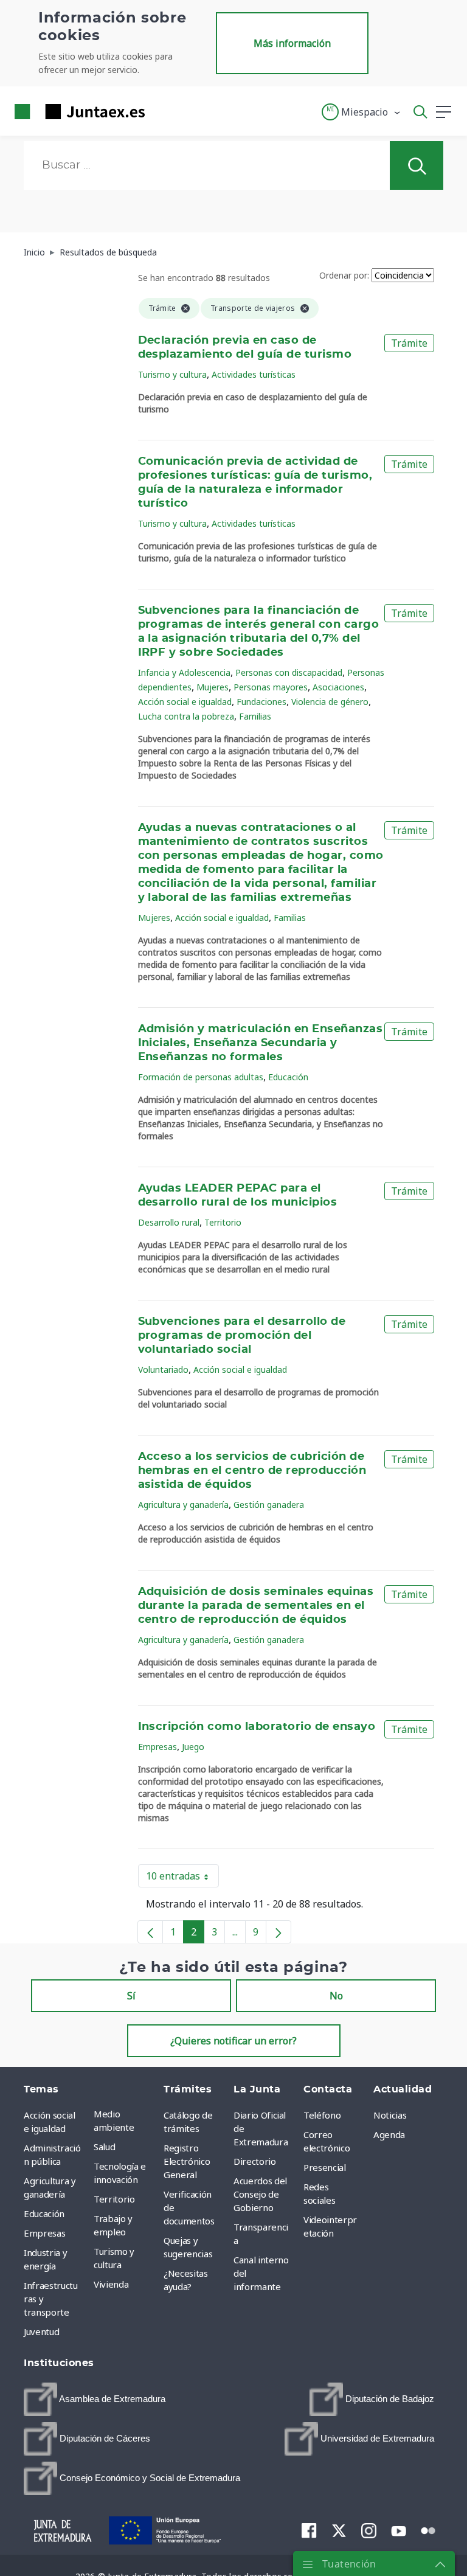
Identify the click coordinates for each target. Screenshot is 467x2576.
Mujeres (213, 687)
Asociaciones (338, 687)
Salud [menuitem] (104, 2147)
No (336, 1996)
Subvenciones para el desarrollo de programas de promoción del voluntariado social (242, 1336)
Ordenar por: (344, 275)
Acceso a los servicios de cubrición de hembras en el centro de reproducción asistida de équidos (252, 1471)
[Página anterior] (150, 1932)
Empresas (157, 1747)
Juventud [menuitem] (41, 2331)
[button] (361, 112)
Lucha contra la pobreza (186, 716)
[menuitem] (95, 2399)
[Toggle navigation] (162, 111)
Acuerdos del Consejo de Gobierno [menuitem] (260, 2194)
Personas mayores (271, 687)
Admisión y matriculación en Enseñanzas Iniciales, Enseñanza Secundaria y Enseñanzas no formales (261, 1043)
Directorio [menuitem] (255, 2161)
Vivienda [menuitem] (111, 2284)
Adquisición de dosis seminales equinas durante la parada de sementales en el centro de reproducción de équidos (256, 1606)
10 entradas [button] (182, 1878)
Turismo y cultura (172, 374)
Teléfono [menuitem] (322, 2115)
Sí (131, 1996)
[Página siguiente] (278, 1932)
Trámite (409, 343)
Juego (193, 1747)
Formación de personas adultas (201, 1077)
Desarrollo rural (169, 1222)
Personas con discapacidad (289, 672)
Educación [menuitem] (44, 2213)
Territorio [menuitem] (114, 2199)
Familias (255, 716)
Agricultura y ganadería (183, 1505)
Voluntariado (163, 1370)
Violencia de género (330, 702)
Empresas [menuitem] (44, 2233)
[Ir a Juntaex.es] (76, 112)
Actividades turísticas (254, 374)
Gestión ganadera (269, 1505)
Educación (288, 1077)
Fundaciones (261, 702)
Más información (292, 43)
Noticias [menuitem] (390, 2115)
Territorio (223, 1222)
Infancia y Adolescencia (184, 672)
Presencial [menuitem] (325, 2167)
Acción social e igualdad (185, 702)
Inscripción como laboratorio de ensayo (257, 1727)
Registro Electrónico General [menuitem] (187, 2161)
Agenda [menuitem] (389, 2134)
